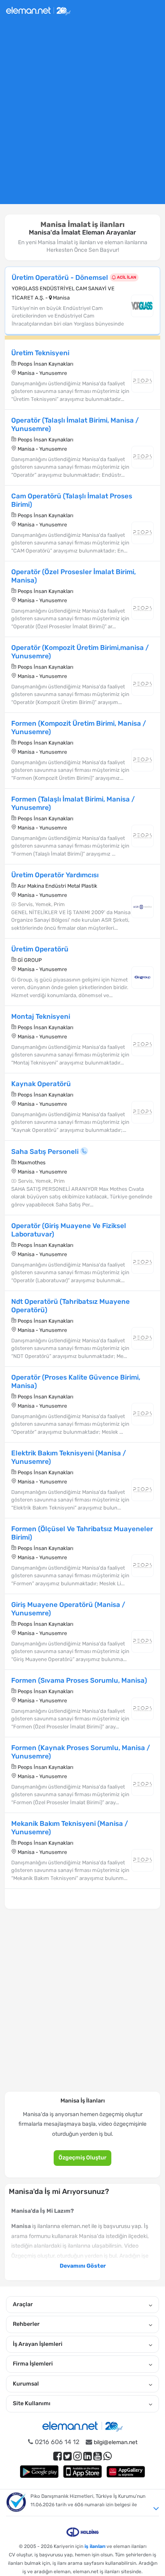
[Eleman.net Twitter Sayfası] (67, 2456)
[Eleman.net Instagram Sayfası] (77, 2456)
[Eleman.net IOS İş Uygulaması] (82, 2472)
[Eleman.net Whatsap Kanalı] (108, 2456)
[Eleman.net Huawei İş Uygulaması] (126, 2472)
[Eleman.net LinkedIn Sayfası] (88, 2456)
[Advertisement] (82, 116)
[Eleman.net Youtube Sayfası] (98, 2456)
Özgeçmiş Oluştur (82, 2158)
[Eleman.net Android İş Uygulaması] (39, 2472)
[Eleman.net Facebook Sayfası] (57, 2456)
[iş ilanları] (38, 10)
